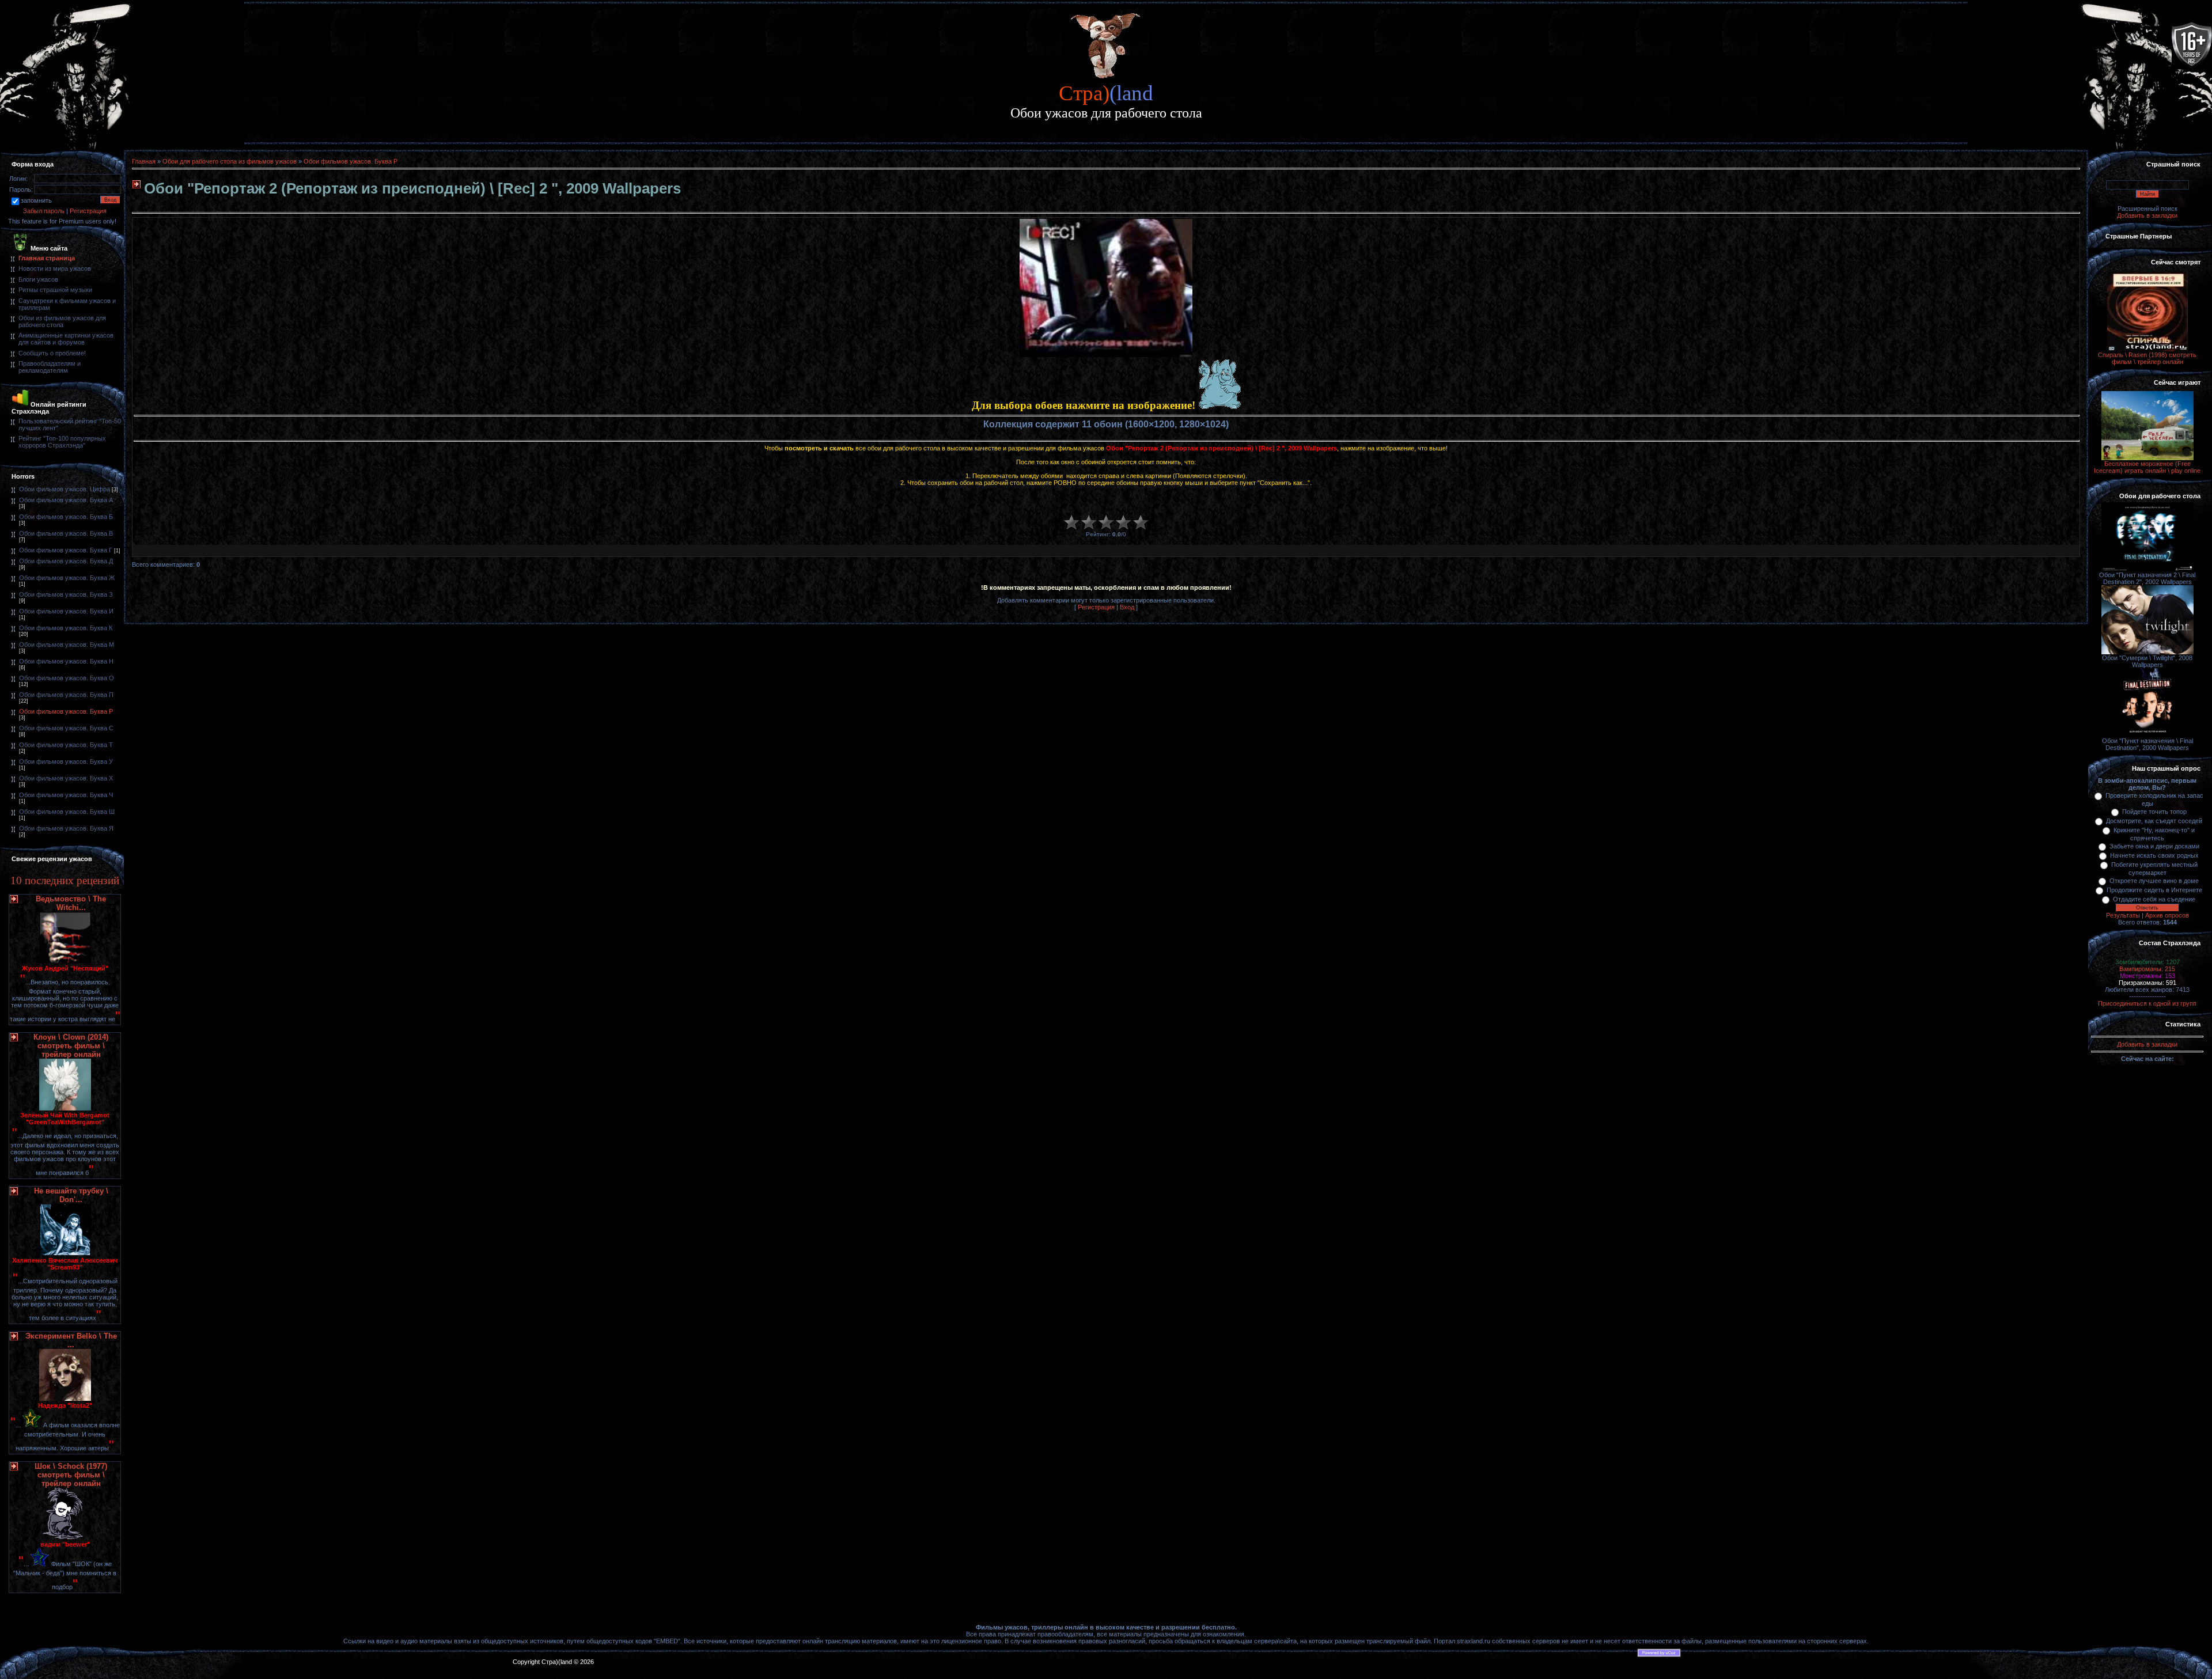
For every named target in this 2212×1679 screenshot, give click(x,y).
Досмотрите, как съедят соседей (2154, 821)
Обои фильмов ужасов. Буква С (66, 728)
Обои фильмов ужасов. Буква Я (66, 828)
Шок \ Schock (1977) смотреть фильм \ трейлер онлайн (71, 1475)
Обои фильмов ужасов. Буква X (66, 778)
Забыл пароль (44, 211)
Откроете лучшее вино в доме (2154, 881)
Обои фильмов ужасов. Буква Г (66, 550)
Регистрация (88, 211)
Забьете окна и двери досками (2154, 846)
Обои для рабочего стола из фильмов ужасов (230, 161)
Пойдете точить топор (2154, 812)
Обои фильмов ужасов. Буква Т (66, 745)
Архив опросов (2167, 915)
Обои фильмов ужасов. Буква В (66, 533)
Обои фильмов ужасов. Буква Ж (67, 578)
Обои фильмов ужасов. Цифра (65, 489)
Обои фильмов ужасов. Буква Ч (66, 795)
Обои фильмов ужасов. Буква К (66, 628)
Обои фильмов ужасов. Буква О (67, 678)
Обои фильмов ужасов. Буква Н (66, 661)
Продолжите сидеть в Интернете (2154, 890)
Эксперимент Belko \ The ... (71, 1340)
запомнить (36, 200)
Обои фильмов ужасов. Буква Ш (67, 812)
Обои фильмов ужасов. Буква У (66, 761)
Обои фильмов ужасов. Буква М (67, 645)
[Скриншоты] (1106, 288)
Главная (144, 161)
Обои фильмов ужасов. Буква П (66, 695)
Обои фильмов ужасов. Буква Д (66, 561)
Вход (1127, 607)
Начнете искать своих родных (2154, 855)
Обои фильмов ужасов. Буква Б (66, 517)
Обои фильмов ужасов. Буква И (66, 611)
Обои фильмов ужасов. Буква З (66, 594)
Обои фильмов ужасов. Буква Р (66, 711)
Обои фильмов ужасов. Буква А (66, 500)
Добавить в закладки (2147, 215)
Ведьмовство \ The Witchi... (71, 903)
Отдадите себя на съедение (2154, 899)
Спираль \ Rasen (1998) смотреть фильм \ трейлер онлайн (2147, 358)
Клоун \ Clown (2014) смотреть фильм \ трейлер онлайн (71, 1046)
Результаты (2123, 915)
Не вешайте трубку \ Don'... (71, 1195)
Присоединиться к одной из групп (2147, 1003)
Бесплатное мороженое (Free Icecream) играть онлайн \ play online (2147, 467)
